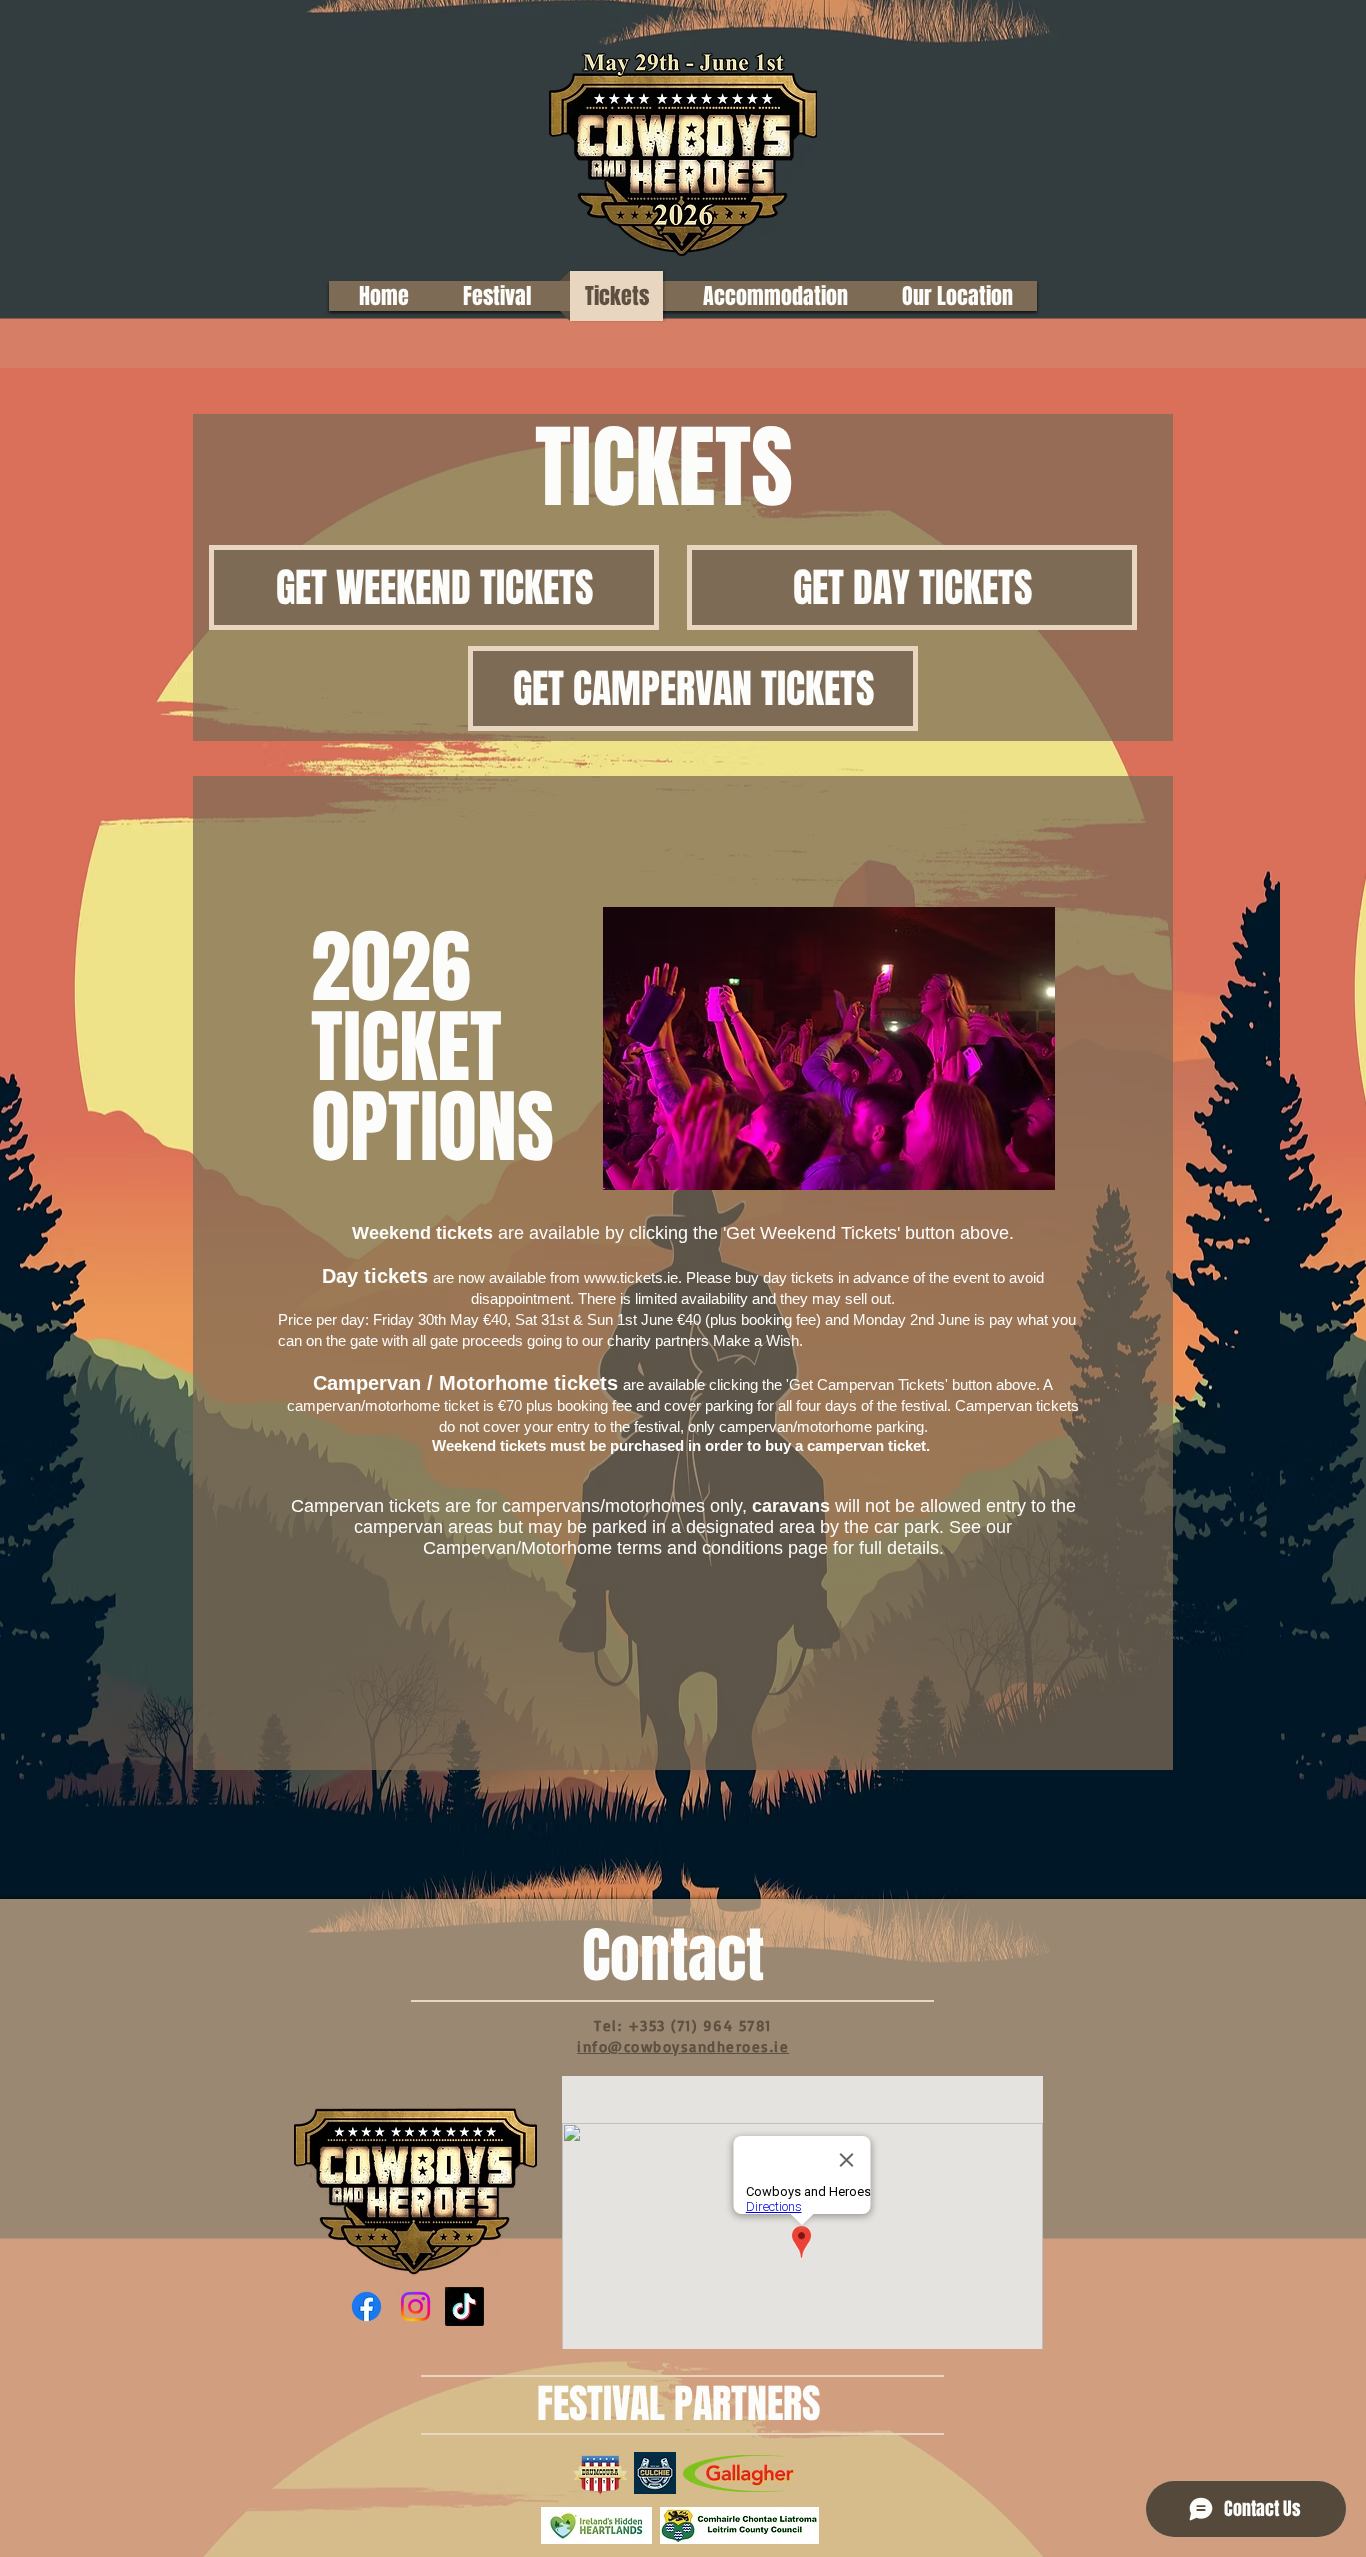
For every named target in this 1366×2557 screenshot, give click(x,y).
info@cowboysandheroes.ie (683, 2046)
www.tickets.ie (631, 1277)
